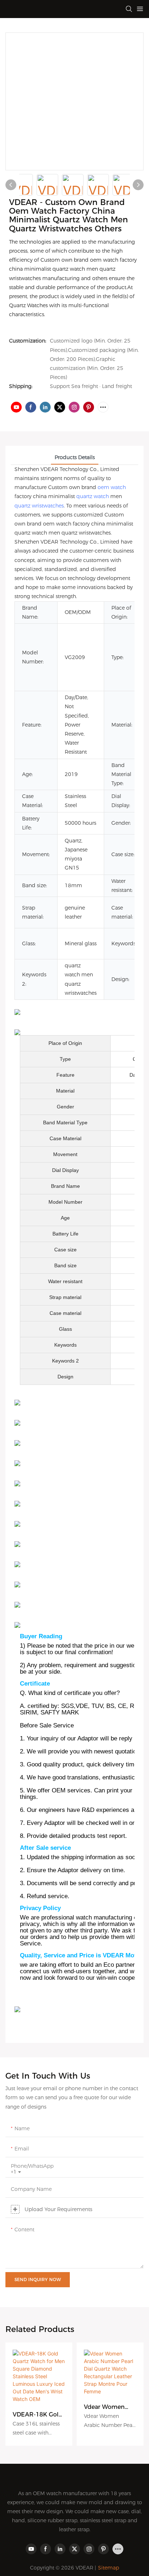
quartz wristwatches (39, 506)
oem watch (112, 487)
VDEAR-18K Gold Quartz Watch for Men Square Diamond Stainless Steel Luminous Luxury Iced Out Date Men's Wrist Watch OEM (38, 2415)
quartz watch (93, 496)
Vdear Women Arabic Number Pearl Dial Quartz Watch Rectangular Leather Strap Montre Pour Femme (108, 2407)
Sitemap (108, 2568)
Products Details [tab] (75, 457)
